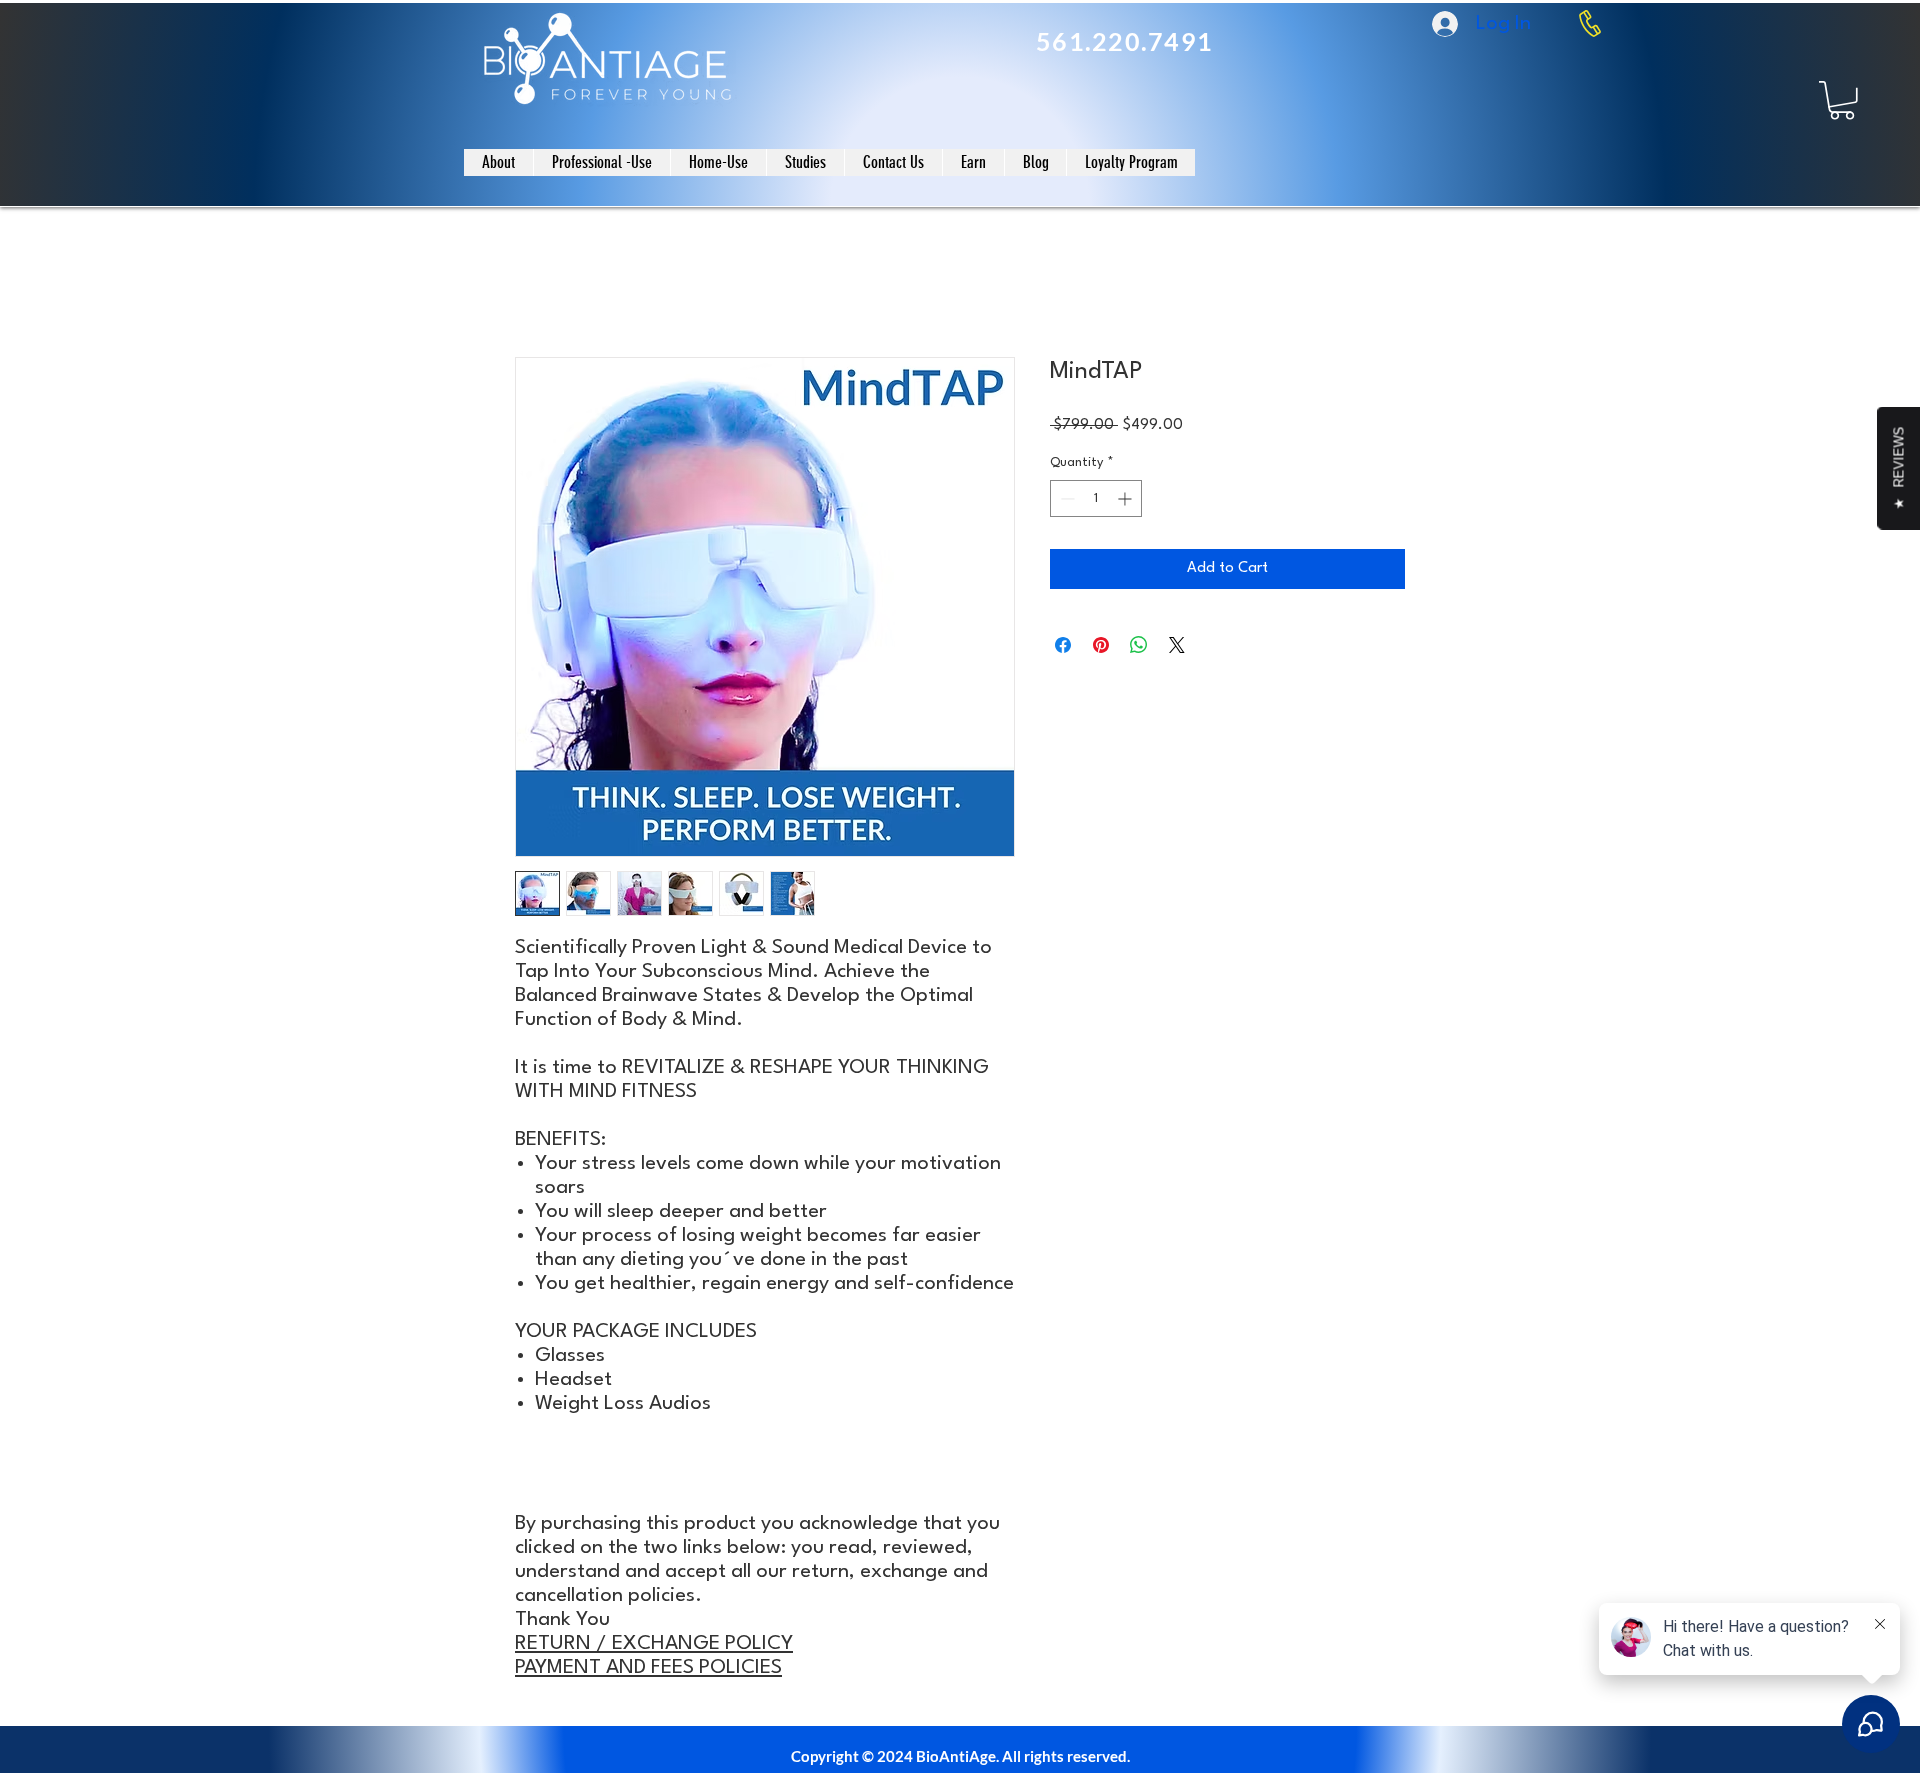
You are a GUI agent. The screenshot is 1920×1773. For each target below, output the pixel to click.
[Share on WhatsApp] (1139, 645)
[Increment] (1126, 498)
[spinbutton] (1096, 498)
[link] (1842, 100)
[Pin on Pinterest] (1101, 645)
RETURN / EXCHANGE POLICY (654, 1644)
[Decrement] (1065, 498)
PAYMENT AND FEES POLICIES (648, 1668)
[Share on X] (1177, 645)
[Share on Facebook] (1063, 645)
